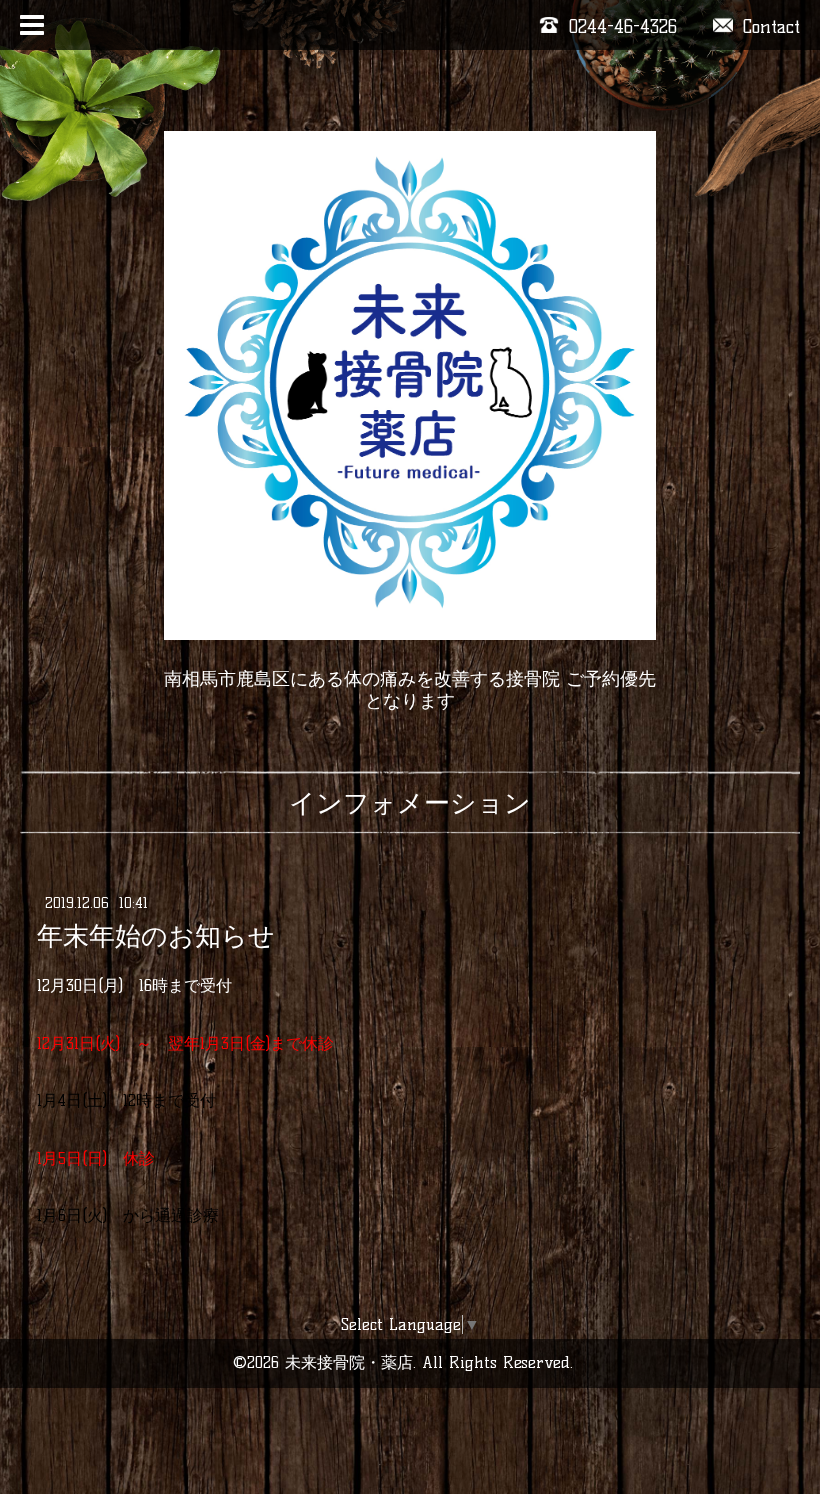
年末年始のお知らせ (156, 936)
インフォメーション (410, 803)
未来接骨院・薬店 (349, 1362)
